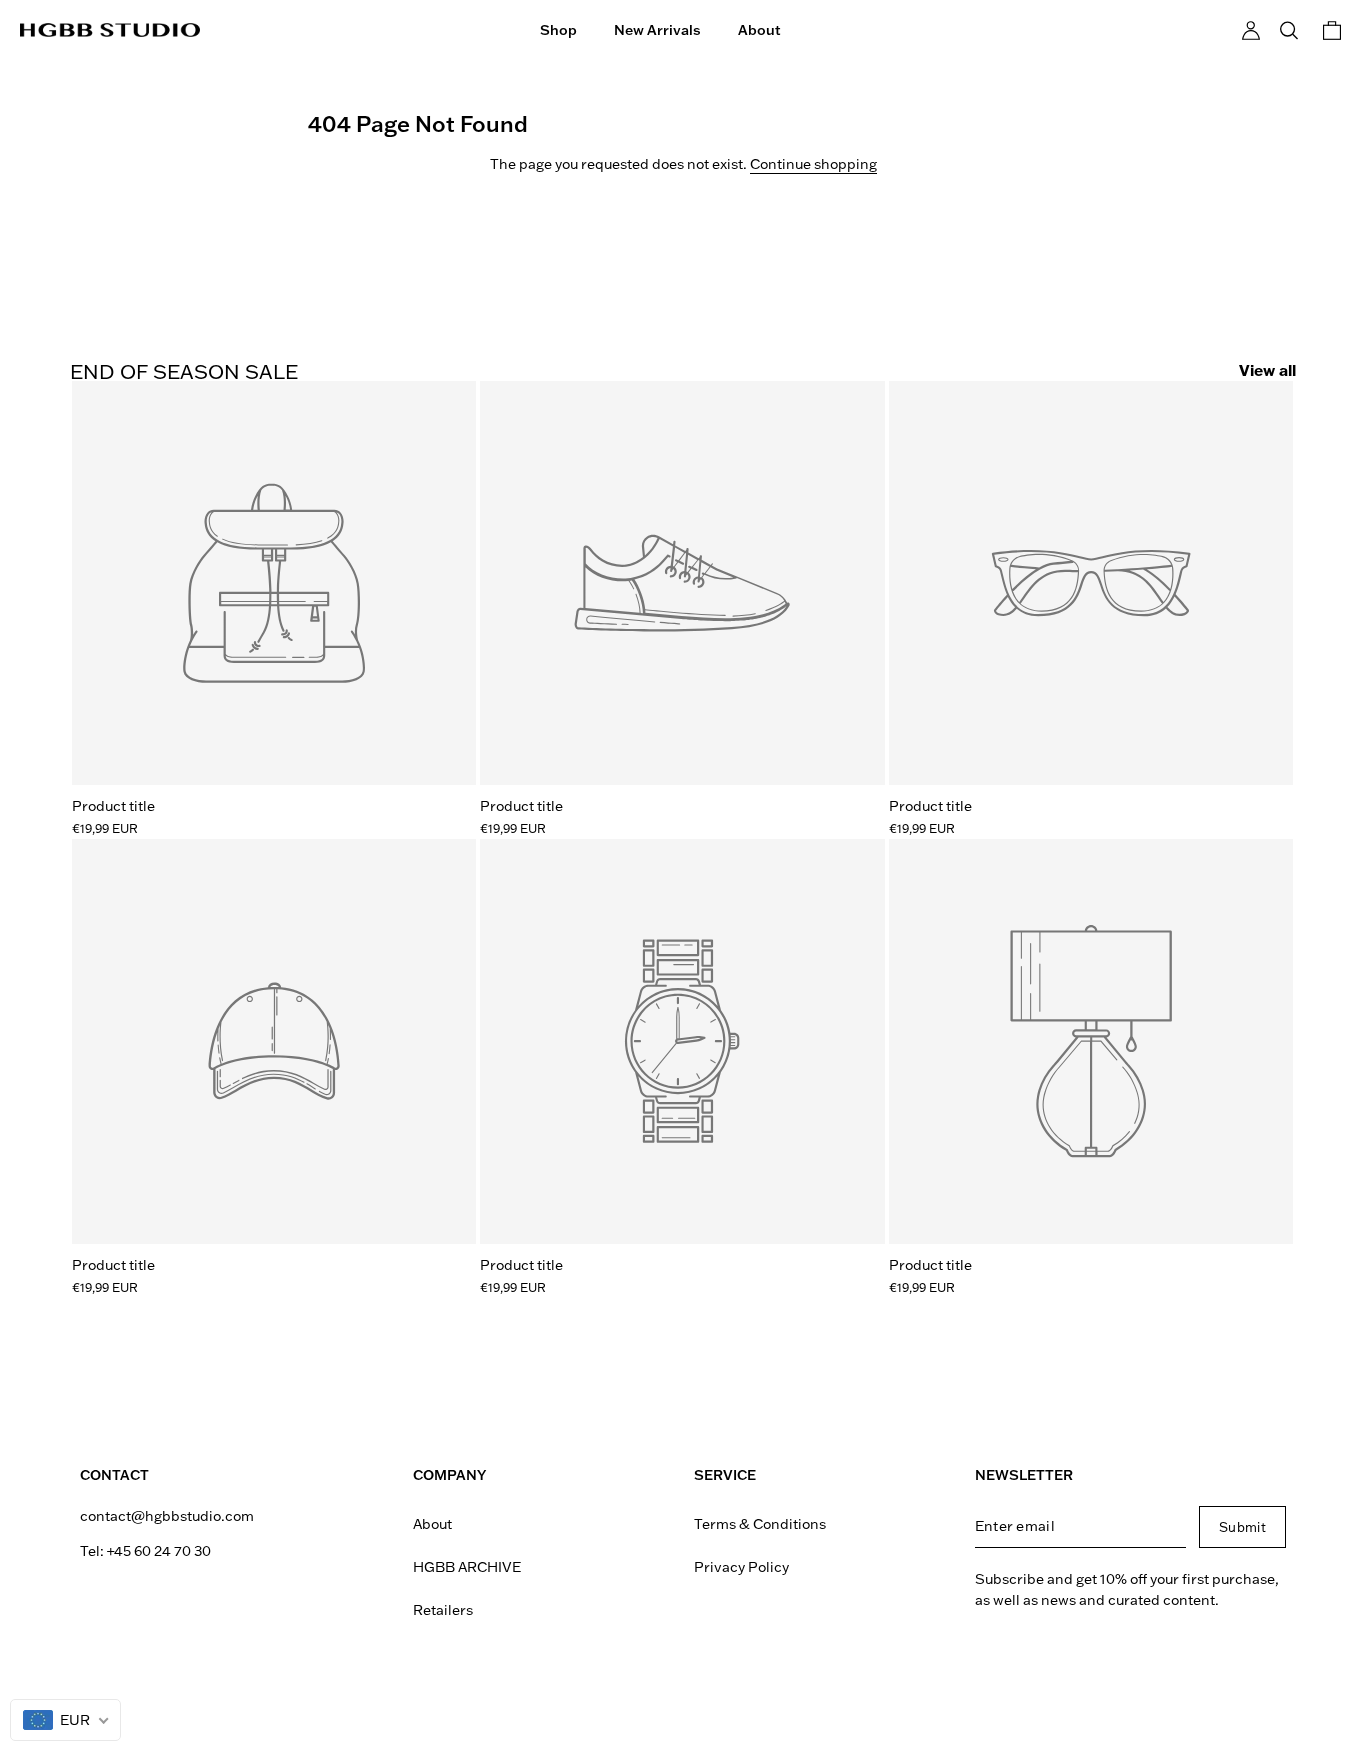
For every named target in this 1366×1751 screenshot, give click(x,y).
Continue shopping (813, 164)
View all (1267, 370)
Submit (1242, 1527)
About (759, 30)
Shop (558, 30)
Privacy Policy (741, 1567)
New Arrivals (657, 30)
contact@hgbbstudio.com (167, 1516)
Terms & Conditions (760, 1524)
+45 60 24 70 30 (159, 1551)
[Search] (1289, 30)
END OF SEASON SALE (184, 371)
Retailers (443, 1610)
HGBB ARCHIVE (467, 1567)
